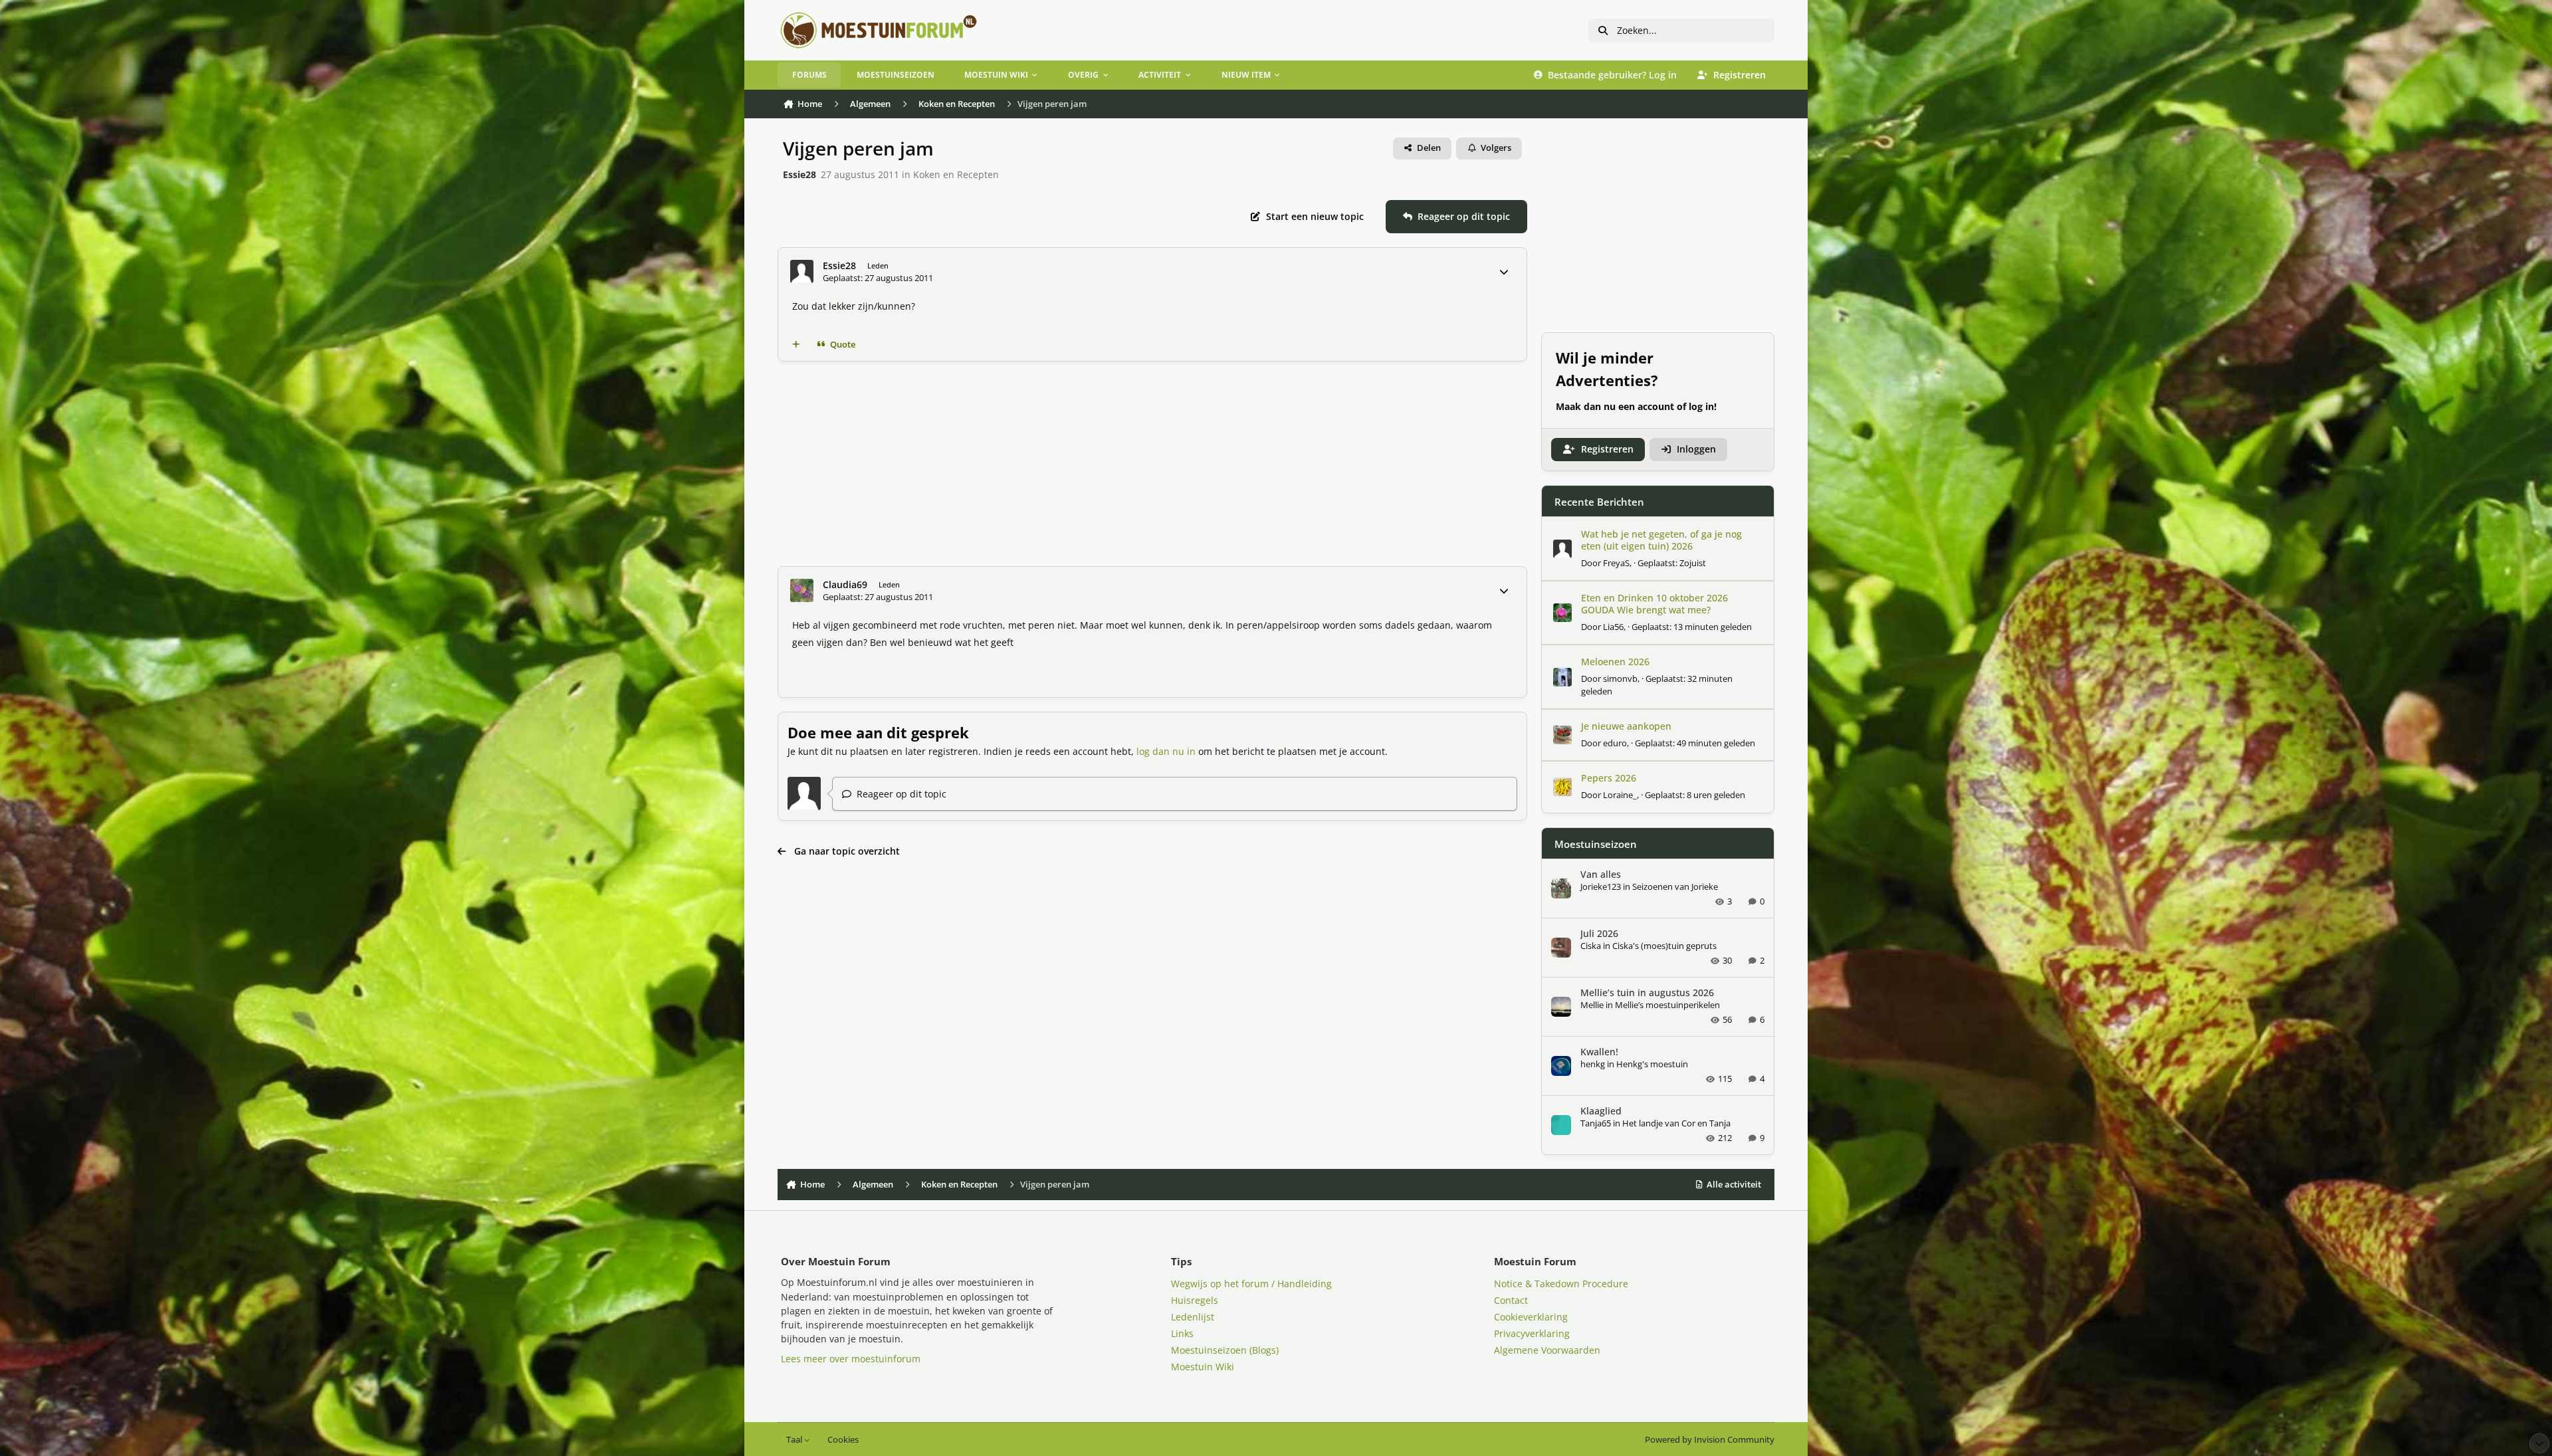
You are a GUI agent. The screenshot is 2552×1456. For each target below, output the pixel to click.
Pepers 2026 (1609, 778)
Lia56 (1613, 627)
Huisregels (1195, 1300)
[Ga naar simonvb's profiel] (1562, 677)
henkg (1593, 1064)
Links (1182, 1333)
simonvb (1620, 678)
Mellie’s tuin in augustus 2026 (1647, 992)
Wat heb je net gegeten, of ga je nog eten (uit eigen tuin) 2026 (1661, 540)
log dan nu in (1166, 751)
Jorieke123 (1601, 886)
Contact (1511, 1300)
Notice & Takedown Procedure (1561, 1284)
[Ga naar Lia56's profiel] (1562, 613)
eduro (1615, 743)
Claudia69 (845, 585)
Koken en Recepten (956, 174)
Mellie (1592, 1005)
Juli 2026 (1599, 933)
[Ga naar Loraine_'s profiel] (1562, 787)
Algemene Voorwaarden (1547, 1350)
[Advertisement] (1176, 464)
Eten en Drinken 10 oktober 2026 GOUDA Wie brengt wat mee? (1654, 604)
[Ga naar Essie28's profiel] (802, 271)
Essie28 (799, 174)
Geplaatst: (1672, 563)
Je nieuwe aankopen (1626, 726)
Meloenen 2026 (1615, 662)
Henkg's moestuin (1652, 1064)
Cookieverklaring (1531, 1317)
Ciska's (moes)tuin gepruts (1664, 946)
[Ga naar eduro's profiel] (1562, 735)
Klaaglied (1601, 1111)
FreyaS (1616, 563)
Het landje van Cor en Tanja (1676, 1123)
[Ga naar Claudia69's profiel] (802, 590)
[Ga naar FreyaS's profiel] (1562, 549)
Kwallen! (1599, 1052)
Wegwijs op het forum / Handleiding (1251, 1284)
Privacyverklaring (1532, 1333)
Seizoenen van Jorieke (1675, 886)
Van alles (1601, 874)
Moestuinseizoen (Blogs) (1225, 1350)
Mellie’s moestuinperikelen (1667, 1005)
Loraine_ (1620, 795)
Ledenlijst (1193, 1317)
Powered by (1710, 1440)
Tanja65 (1596, 1123)
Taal (795, 1440)
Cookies (843, 1440)
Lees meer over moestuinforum (851, 1359)
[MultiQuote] (796, 345)
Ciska (1591, 946)
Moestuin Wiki (1203, 1367)
